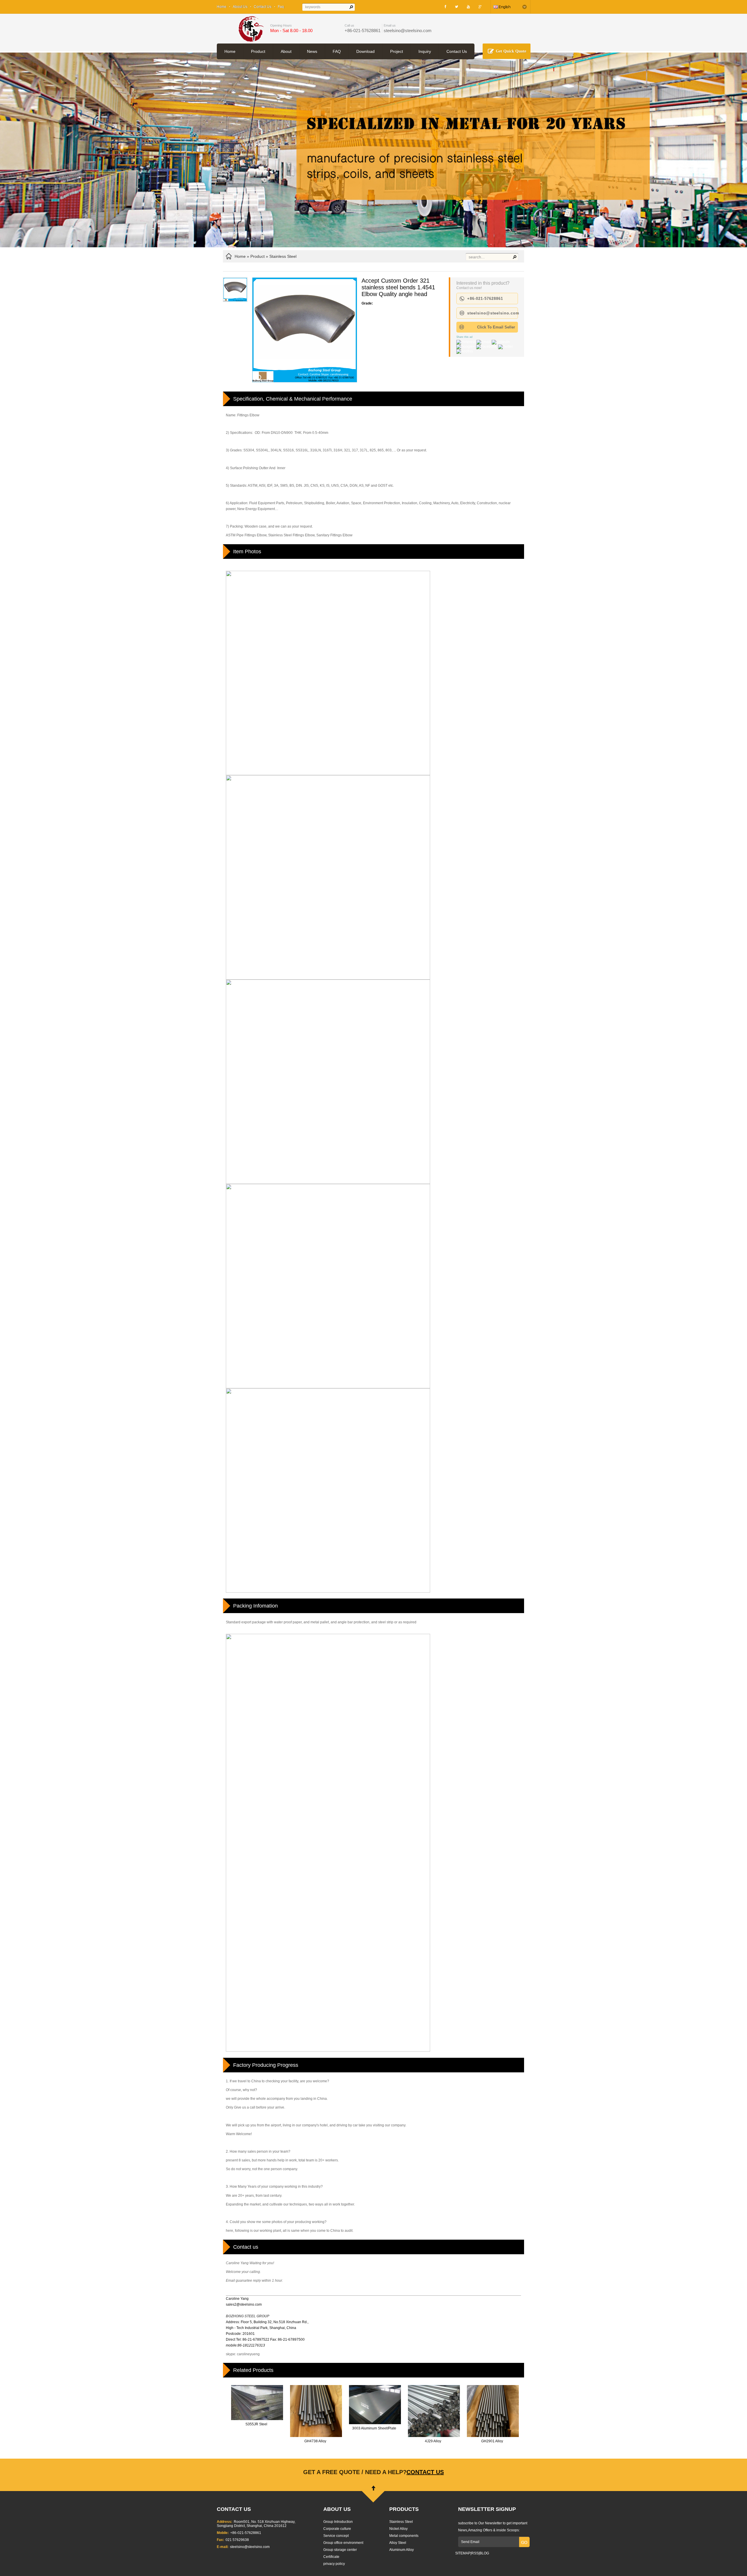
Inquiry (425, 51)
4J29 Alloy (433, 2441)
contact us (425, 2472)
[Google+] (480, 7)
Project (397, 51)
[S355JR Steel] (257, 2420)
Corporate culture (337, 2529)
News (312, 51)
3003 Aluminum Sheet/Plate (374, 2428)
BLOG (484, 2553)
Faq (281, 7)
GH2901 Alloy (492, 2441)
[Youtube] (468, 7)
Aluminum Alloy (402, 2550)
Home (222, 7)
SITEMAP (463, 2553)
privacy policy (334, 2564)
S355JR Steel (256, 2424)
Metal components (404, 2536)
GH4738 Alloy (315, 2441)
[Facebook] (445, 7)
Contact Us (263, 7)
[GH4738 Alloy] (316, 2437)
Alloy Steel (398, 2543)
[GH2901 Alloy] (493, 2437)
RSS (475, 2553)
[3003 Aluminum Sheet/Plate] (375, 2424)
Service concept (336, 2536)
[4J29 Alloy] (434, 2437)
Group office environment (343, 2543)
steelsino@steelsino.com (408, 31)
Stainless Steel (283, 256)
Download (365, 51)
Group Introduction (338, 2522)
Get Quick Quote (511, 51)
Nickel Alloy (398, 2529)
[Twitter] (457, 7)
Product (258, 51)
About (286, 51)
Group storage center (340, 2550)
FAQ (337, 51)
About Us (240, 7)
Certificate (331, 2557)
